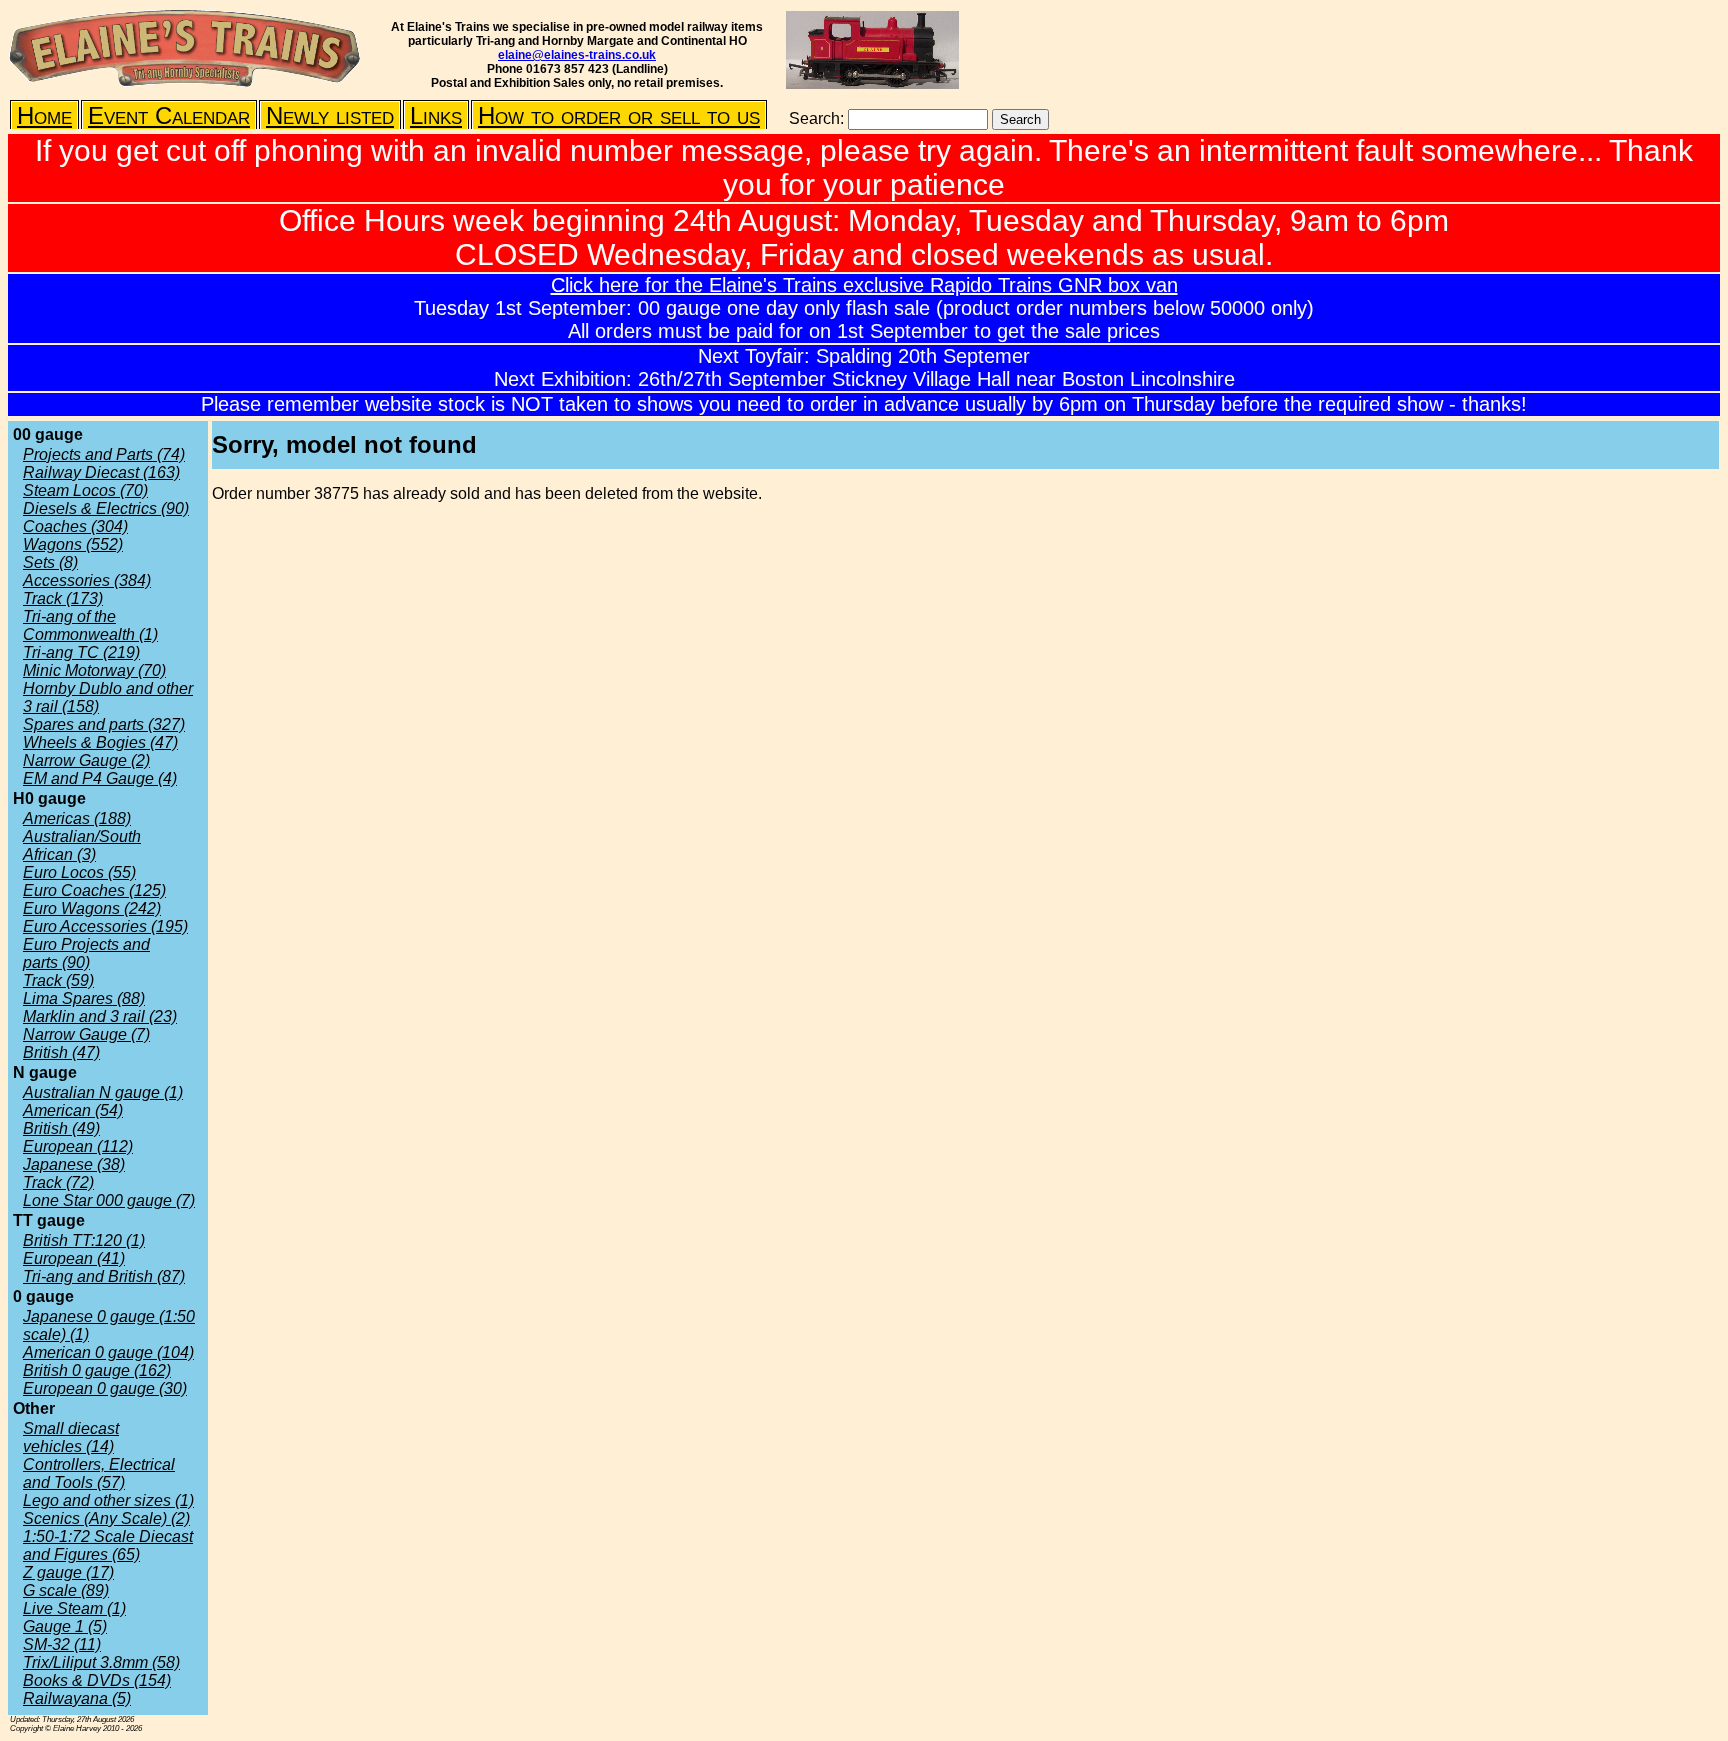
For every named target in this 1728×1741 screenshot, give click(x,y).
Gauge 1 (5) (65, 1626)
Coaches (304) (75, 526)
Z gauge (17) (68, 1572)
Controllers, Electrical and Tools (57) (99, 1473)
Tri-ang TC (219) (81, 652)
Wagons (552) (73, 544)
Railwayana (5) (77, 1698)
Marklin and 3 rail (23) (100, 1016)
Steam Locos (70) (85, 490)
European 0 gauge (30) (105, 1388)
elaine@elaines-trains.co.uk (577, 55)
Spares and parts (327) (104, 724)
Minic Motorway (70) (94, 670)
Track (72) (58, 1182)
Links (436, 115)
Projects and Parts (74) (104, 454)
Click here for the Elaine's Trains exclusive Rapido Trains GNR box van (864, 285)
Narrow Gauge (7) (86, 1034)
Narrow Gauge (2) (86, 760)
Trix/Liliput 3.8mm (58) (101, 1662)
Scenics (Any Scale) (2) (106, 1518)
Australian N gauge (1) (103, 1092)
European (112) (78, 1146)
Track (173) (63, 598)
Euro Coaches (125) (94, 890)
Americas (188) (77, 818)
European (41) (74, 1258)
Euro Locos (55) (79, 872)
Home (44, 115)
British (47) (61, 1052)
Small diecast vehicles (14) (71, 1437)
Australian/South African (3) (82, 845)
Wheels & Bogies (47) (100, 742)
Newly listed (330, 115)
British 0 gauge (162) (97, 1370)
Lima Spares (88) (84, 998)
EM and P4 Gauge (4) (100, 778)
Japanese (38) (74, 1164)
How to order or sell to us (619, 115)
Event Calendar (169, 115)
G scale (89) (66, 1590)
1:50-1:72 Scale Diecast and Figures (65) (108, 1545)
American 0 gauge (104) (108, 1352)
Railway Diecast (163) (101, 472)
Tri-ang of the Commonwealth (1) (90, 625)
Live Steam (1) (74, 1608)
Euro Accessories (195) (105, 926)
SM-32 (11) (62, 1644)
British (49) (61, 1128)
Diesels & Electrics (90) (106, 508)
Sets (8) (50, 562)
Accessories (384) (87, 580)
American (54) (73, 1110)
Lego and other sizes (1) (108, 1500)
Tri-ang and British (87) (104, 1276)
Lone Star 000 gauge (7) (109, 1200)
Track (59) (58, 980)
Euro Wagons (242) (92, 908)
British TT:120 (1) (84, 1240)
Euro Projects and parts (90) (86, 953)
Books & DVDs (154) (97, 1680)
